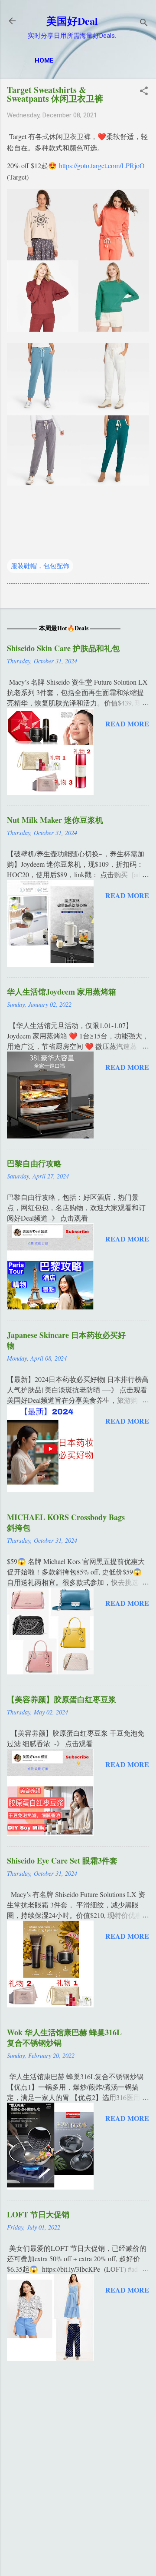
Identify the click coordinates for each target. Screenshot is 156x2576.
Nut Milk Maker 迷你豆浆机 (55, 820)
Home (44, 60)
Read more (127, 724)
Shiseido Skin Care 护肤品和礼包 (63, 648)
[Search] (144, 24)
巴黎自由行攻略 (34, 1163)
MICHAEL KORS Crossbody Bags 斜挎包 (66, 1522)
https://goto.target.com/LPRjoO (102, 165)
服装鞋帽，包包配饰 (40, 566)
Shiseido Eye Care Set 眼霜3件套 (62, 1860)
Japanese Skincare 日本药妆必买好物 (66, 1340)
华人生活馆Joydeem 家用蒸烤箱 (62, 992)
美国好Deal (72, 21)
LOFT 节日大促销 (38, 2214)
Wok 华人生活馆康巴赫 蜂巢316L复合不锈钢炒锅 (64, 2037)
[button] (144, 92)
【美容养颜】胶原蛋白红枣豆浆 (62, 1699)
